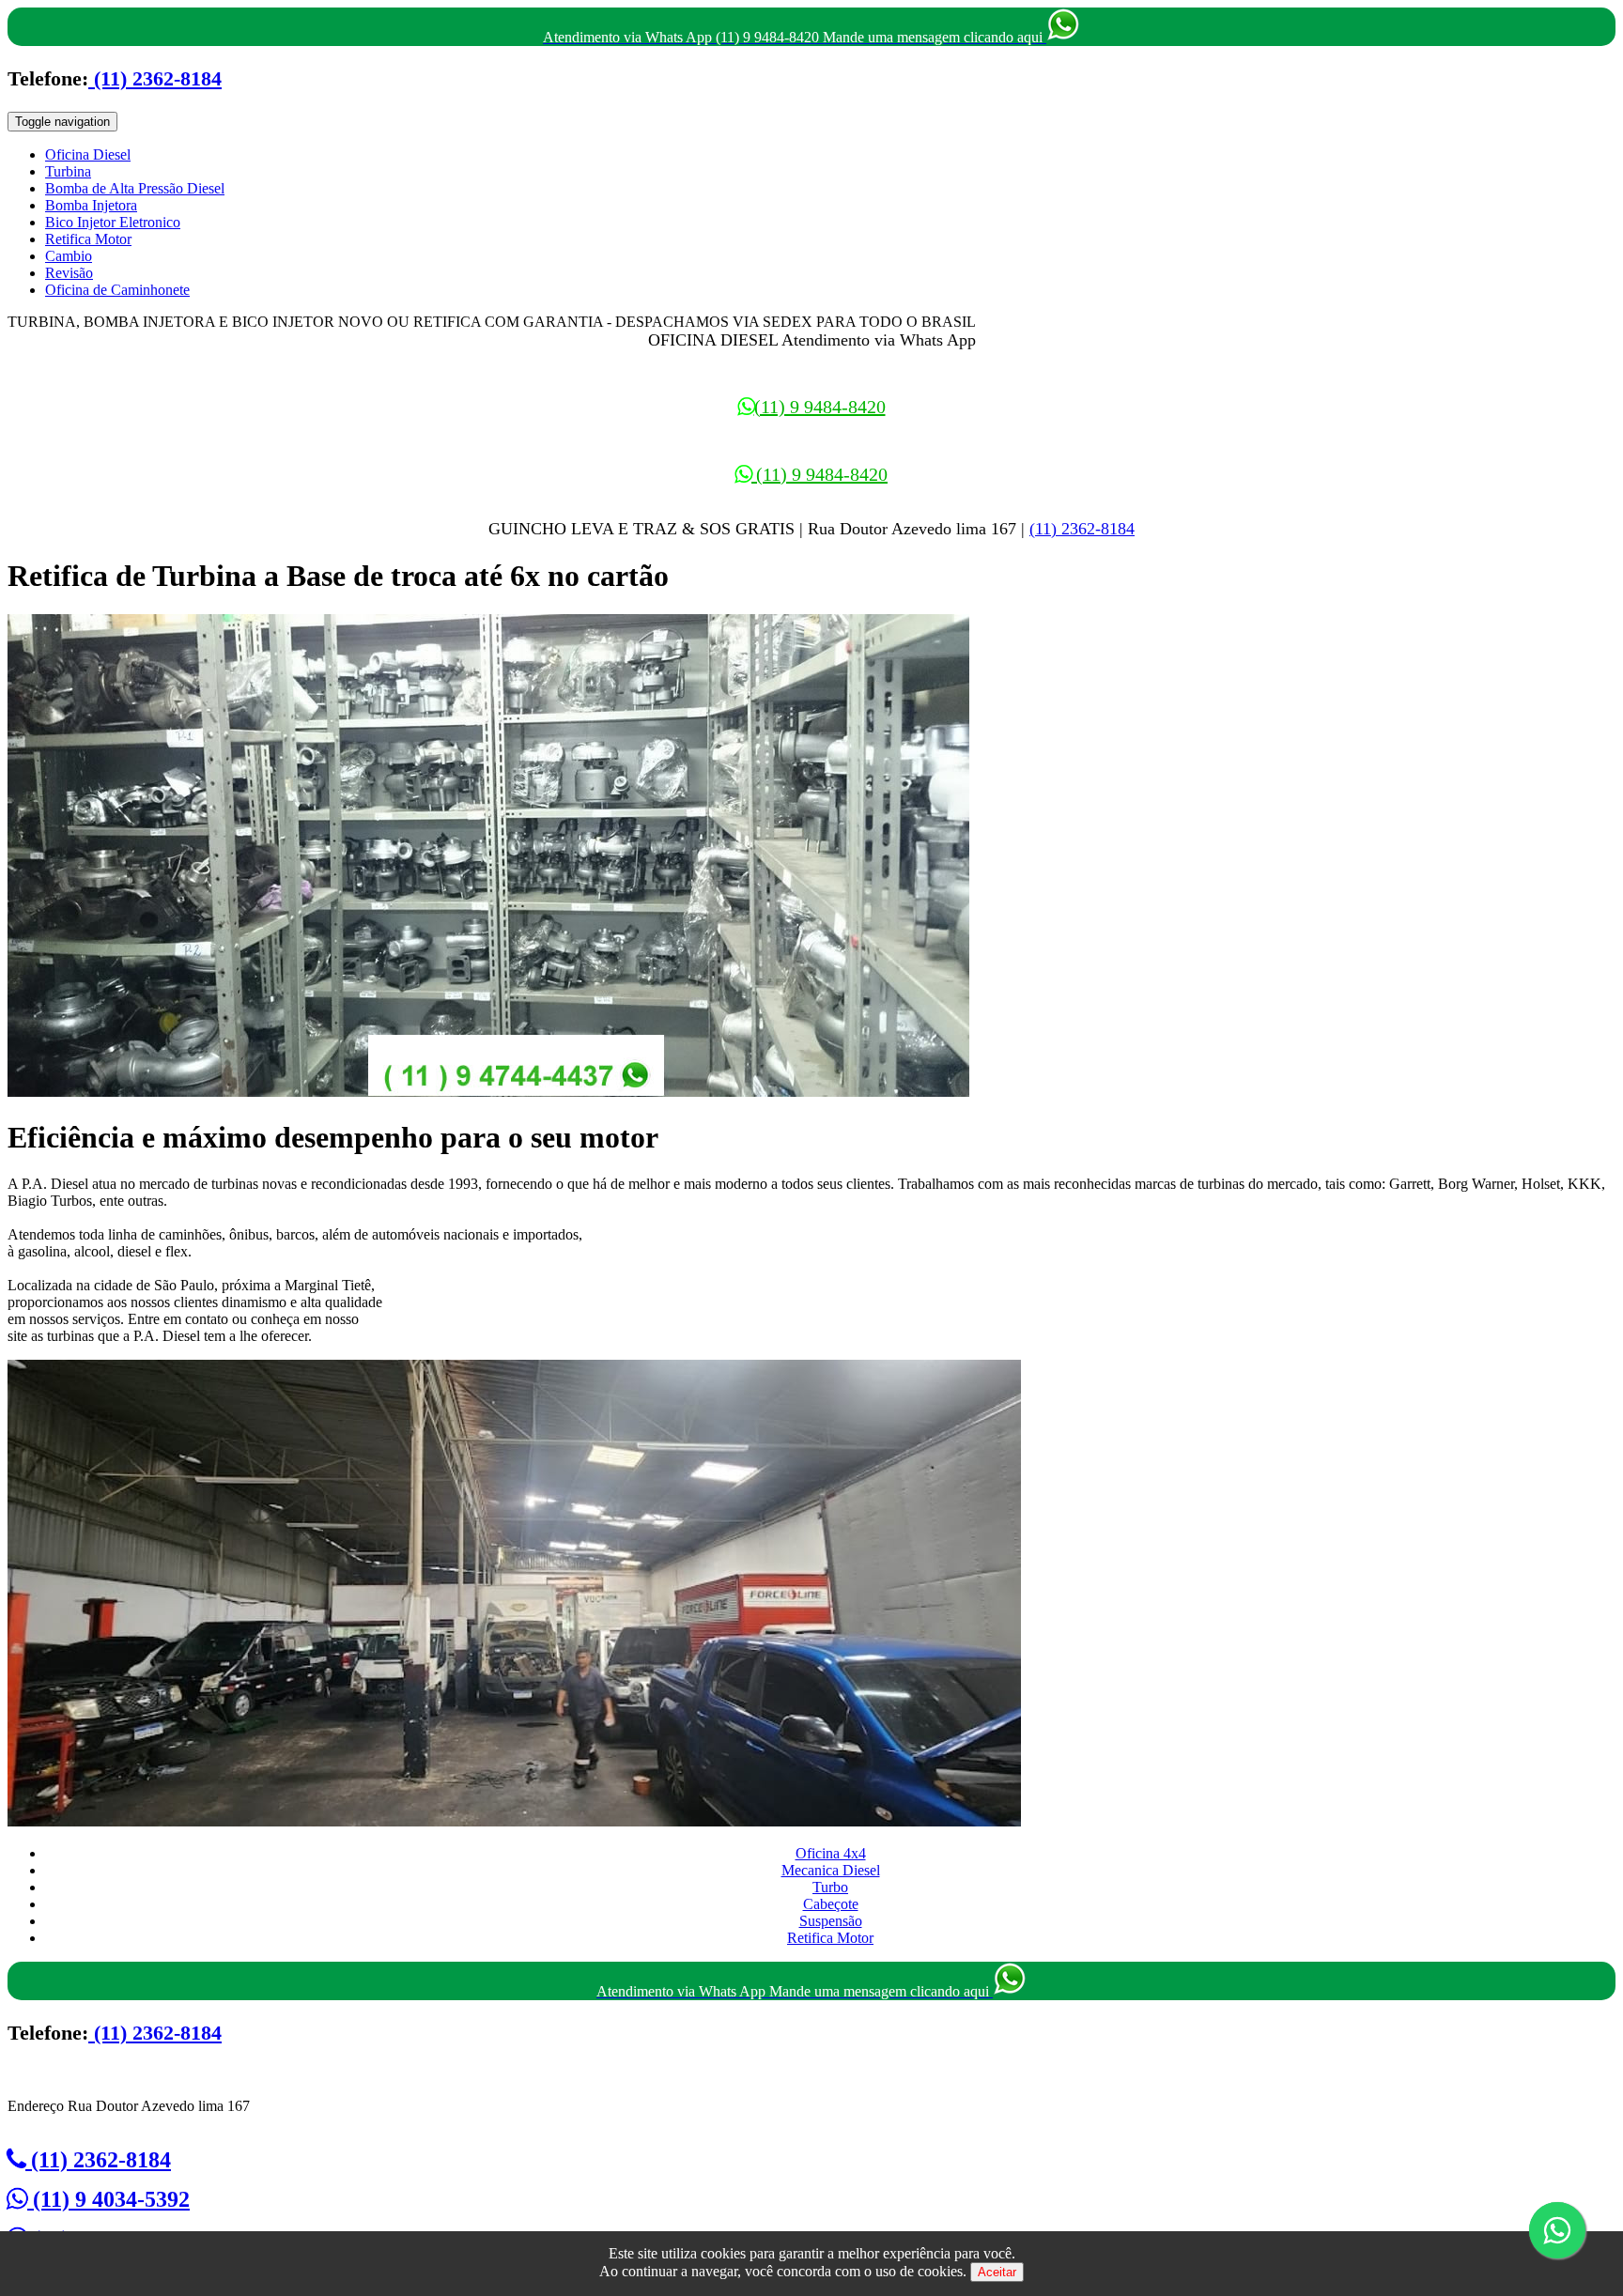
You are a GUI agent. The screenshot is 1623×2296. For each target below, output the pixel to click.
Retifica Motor (88, 239)
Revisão (69, 273)
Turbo (830, 1887)
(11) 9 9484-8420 (820, 407)
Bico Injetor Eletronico (113, 222)
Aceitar (997, 2272)
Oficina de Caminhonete (117, 290)
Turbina (68, 171)
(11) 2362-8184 (155, 78)
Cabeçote (831, 1904)
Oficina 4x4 (831, 1853)
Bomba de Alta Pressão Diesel (135, 188)
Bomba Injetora (91, 205)
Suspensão (831, 1921)
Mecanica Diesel (831, 1870)
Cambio (69, 256)
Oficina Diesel (88, 154)
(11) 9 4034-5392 (108, 2199)
